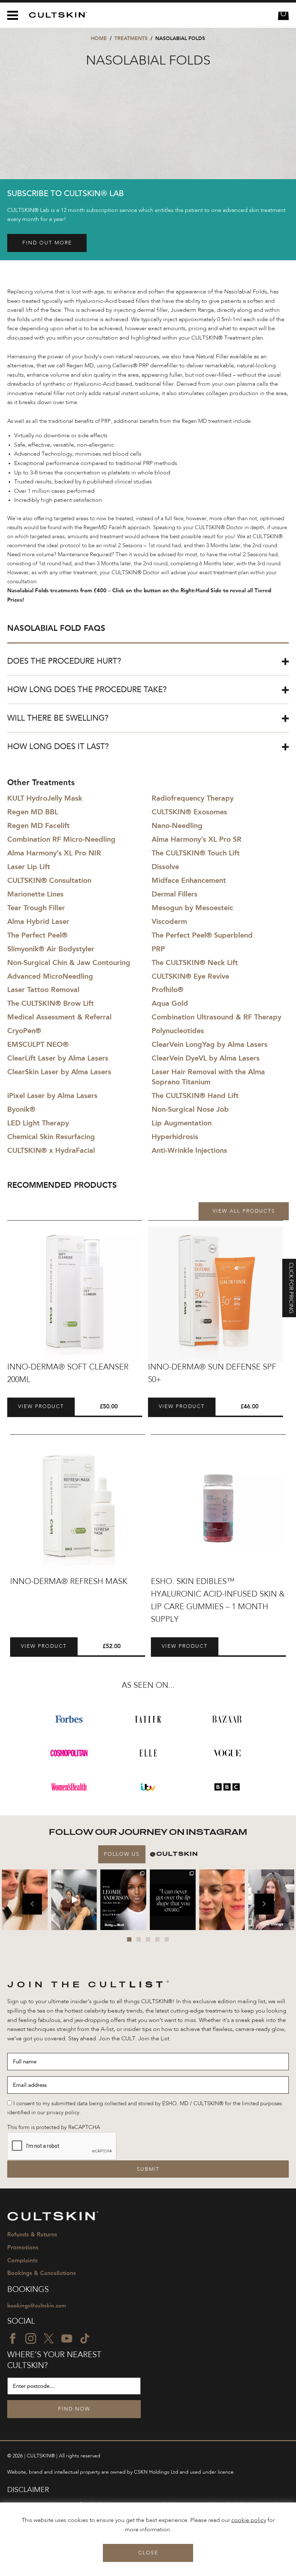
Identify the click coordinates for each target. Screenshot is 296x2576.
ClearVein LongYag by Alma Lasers (210, 1044)
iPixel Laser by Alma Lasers (52, 1096)
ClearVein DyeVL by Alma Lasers (206, 1058)
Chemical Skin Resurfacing (51, 1137)
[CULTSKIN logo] (55, 15)
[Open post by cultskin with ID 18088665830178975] (74, 1900)
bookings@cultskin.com (37, 2306)
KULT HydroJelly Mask (45, 798)
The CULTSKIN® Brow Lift (51, 1003)
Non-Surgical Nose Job (190, 1109)
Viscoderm (169, 921)
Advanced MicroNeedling (50, 976)
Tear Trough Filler (36, 908)
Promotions (23, 2247)
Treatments (131, 38)
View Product (41, 1407)
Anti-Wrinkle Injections (189, 1150)
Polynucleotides (178, 1031)
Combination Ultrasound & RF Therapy (216, 1017)
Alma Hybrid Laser (38, 921)
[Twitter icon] (49, 2338)
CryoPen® (24, 1031)
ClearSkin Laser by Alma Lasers (59, 1072)
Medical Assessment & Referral (59, 1017)
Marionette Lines (35, 894)
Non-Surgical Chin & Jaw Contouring (69, 962)
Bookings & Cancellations (42, 2273)
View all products (244, 1211)
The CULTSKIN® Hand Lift (195, 1096)
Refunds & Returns (32, 2234)
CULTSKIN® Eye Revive (190, 976)
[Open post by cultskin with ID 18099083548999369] (222, 1900)
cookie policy (249, 2520)
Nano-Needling (177, 826)
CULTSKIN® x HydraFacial (51, 1150)
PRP (158, 949)
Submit (148, 2169)
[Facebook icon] (13, 2338)
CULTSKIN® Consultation (49, 880)
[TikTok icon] (85, 2338)
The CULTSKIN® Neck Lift (195, 962)
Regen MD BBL (33, 812)
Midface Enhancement (189, 880)
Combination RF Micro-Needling (61, 839)
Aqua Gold (170, 1003)
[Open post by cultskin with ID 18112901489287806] (173, 1900)
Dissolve (165, 867)
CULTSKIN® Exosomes (189, 812)
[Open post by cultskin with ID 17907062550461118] (123, 1900)
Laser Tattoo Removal (43, 990)
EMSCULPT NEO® (38, 1044)
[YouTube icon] (67, 2338)
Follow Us (122, 1854)
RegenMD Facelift (105, 528)
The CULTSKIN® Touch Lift (196, 853)
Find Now (74, 2409)
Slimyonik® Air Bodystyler (51, 949)
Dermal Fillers (175, 894)
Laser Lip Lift (29, 867)
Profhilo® (167, 990)
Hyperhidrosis (175, 1137)
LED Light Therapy (38, 1123)
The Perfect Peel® (37, 935)
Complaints (22, 2260)
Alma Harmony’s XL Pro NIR (54, 853)
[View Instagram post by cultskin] (43, 1926)
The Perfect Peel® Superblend (202, 935)
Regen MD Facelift (38, 826)
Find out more (47, 243)
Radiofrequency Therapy (193, 798)
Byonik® (21, 1109)
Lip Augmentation (182, 1123)
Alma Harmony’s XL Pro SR (197, 839)
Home (99, 38)
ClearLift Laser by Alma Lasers (58, 1058)
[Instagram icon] (31, 2338)
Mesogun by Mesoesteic (192, 908)
